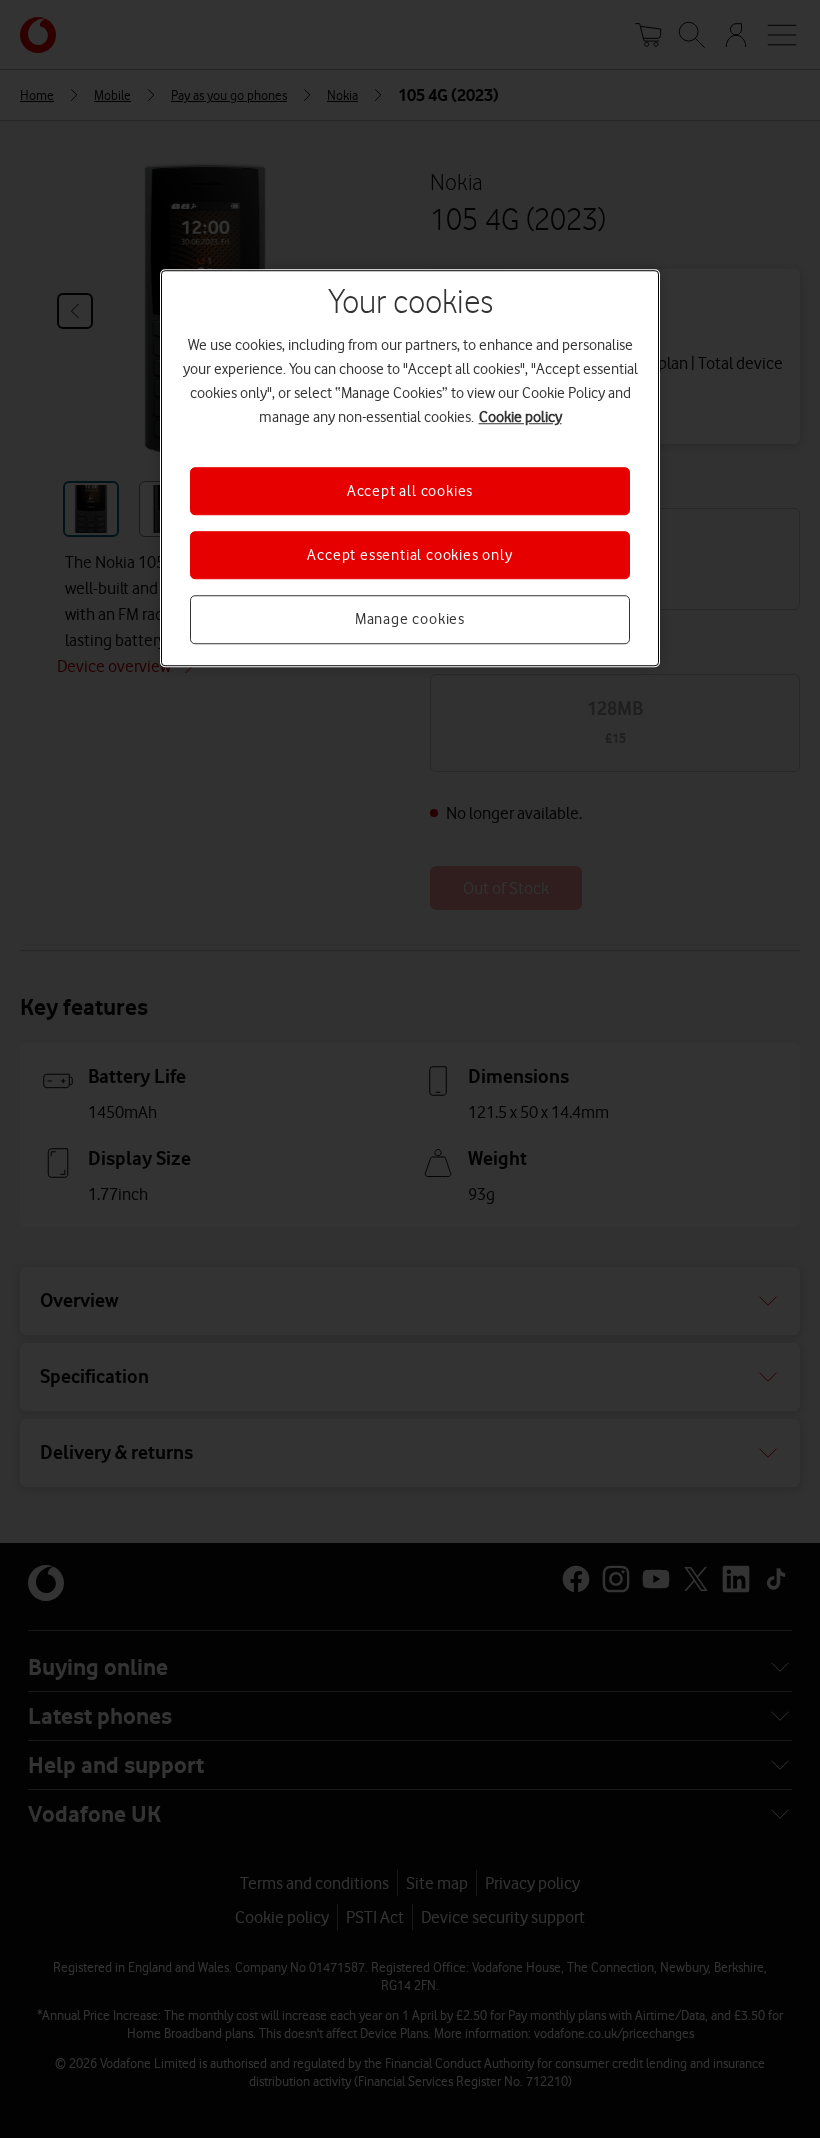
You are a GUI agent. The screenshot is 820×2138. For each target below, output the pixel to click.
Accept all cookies (410, 491)
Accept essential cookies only (409, 555)
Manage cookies (410, 620)
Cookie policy (520, 417)
